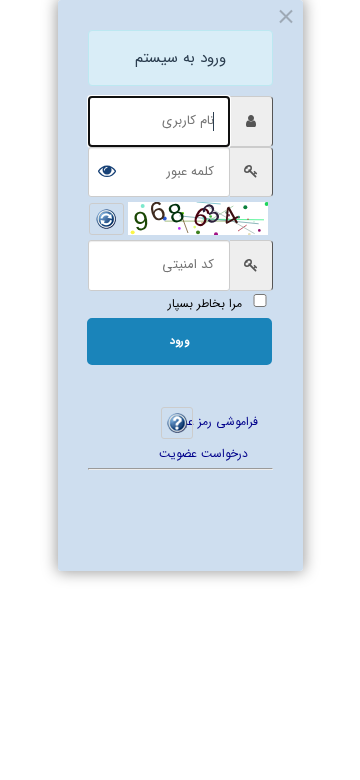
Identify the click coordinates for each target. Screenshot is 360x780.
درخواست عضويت (220, 453)
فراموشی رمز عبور (225, 421)
